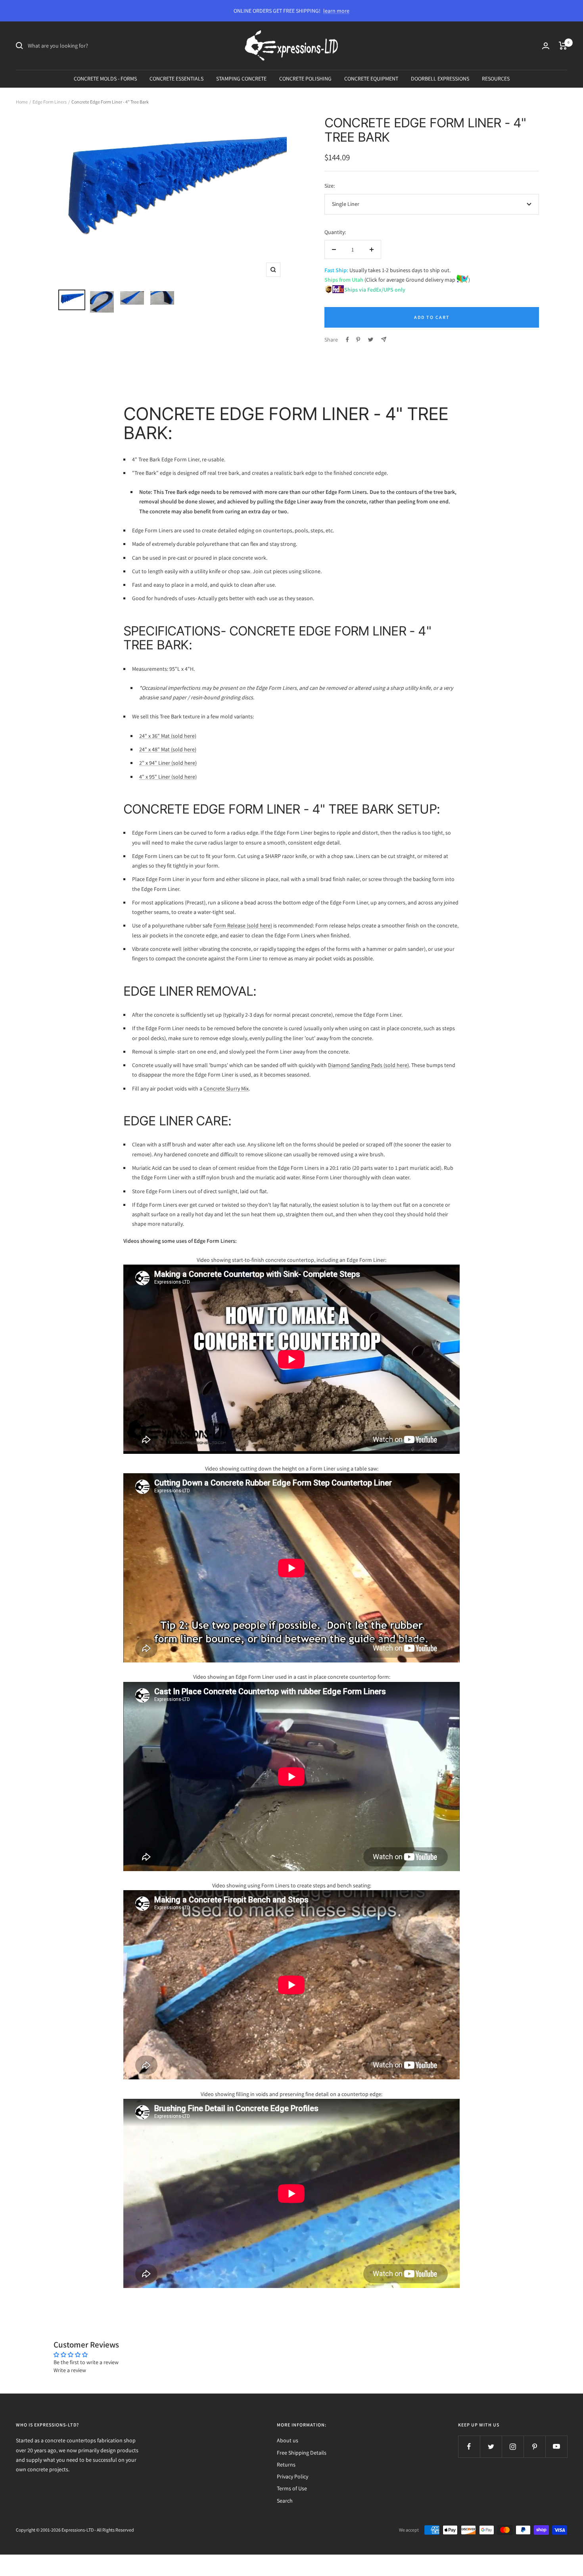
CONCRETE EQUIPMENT (371, 79)
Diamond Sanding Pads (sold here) (368, 1065)
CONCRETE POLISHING (305, 79)
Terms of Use (292, 2488)
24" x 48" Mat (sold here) (168, 749)
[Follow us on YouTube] (556, 2446)
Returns (286, 2465)
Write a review (70, 2370)
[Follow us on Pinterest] (534, 2446)
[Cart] (563, 46)
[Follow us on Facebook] (469, 2446)
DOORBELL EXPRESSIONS (440, 79)
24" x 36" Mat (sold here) (168, 736)
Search (285, 2501)
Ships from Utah (344, 280)
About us (288, 2440)
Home (22, 102)
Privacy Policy (292, 2476)
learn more (336, 11)
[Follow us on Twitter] (491, 2446)
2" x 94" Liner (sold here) (168, 763)
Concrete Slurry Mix (226, 1088)
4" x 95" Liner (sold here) (168, 777)
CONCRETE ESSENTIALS (176, 79)
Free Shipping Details (302, 2453)
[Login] (546, 46)
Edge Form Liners (50, 102)
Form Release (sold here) (243, 925)
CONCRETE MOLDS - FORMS (105, 79)
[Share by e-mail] (384, 339)
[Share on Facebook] (347, 340)
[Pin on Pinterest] (358, 340)
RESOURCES (496, 79)
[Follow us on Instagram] (513, 2446)
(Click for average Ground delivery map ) (417, 280)
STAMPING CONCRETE (241, 79)
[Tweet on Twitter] (371, 340)
